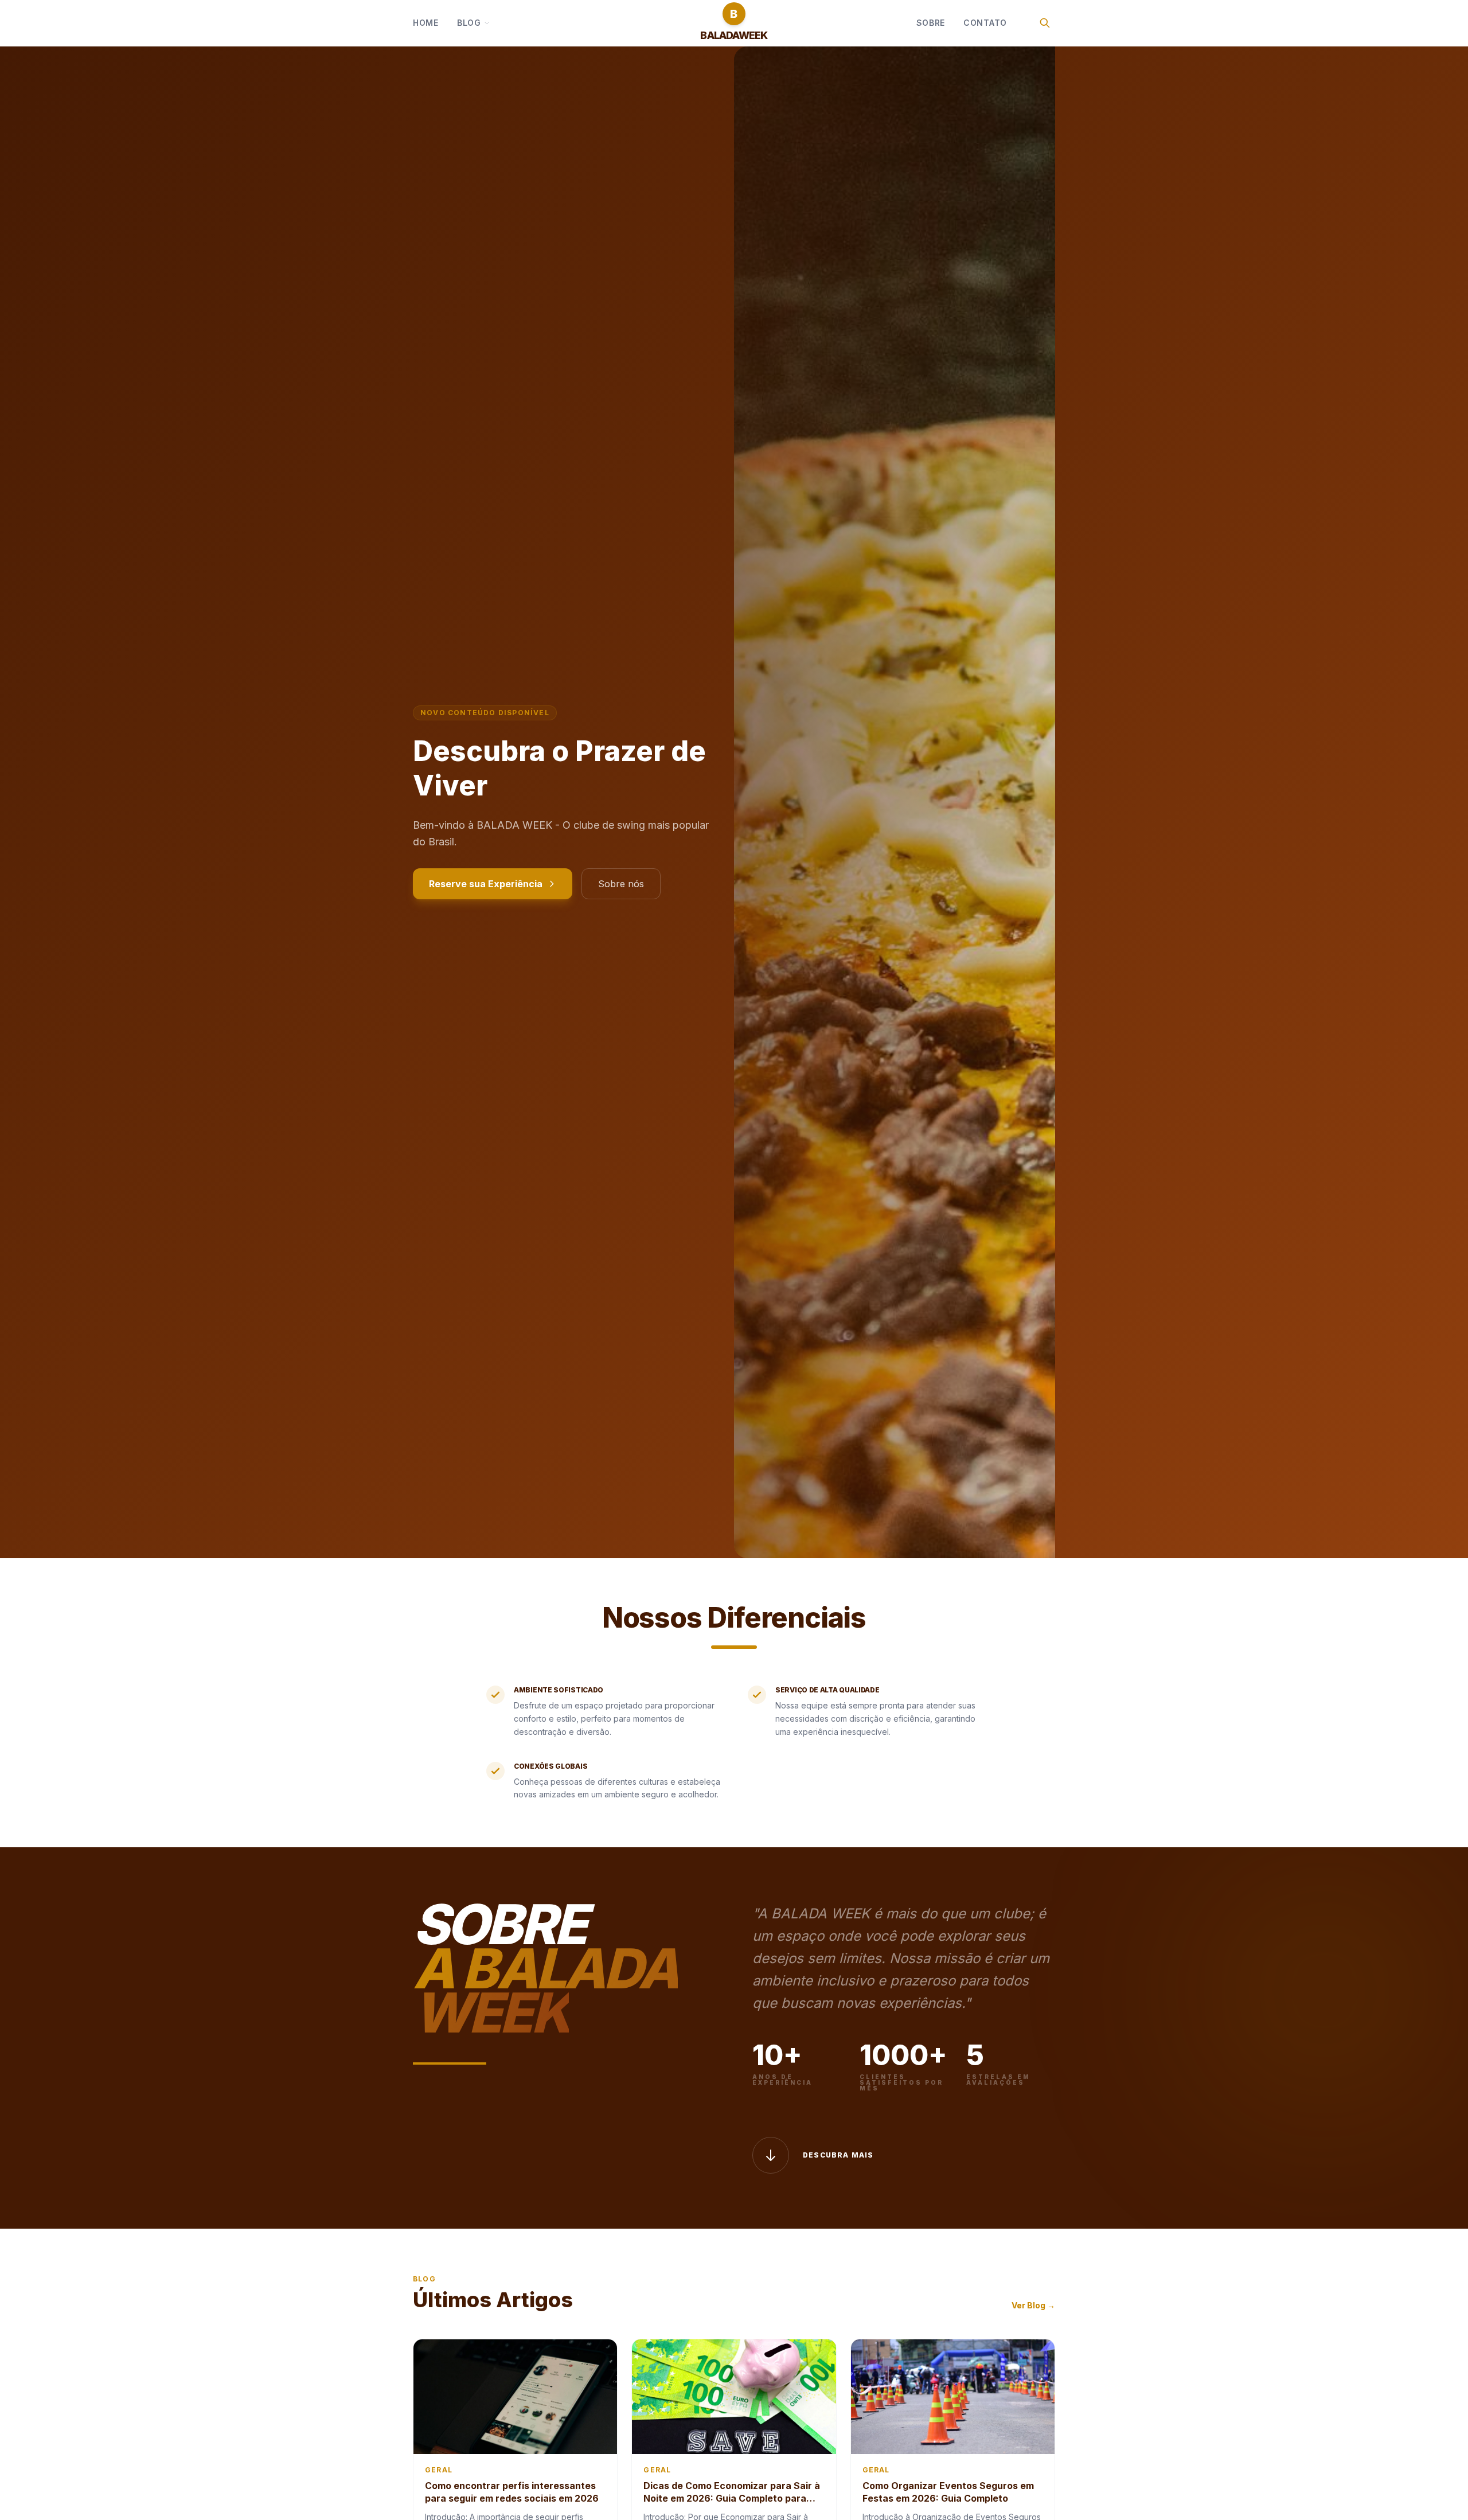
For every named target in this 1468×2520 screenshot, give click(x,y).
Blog (469, 23)
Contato (985, 23)
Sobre (931, 23)
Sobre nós (621, 884)
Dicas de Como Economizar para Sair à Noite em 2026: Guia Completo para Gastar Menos (732, 2498)
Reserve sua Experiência (486, 884)
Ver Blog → (1033, 2305)
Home (426, 23)
